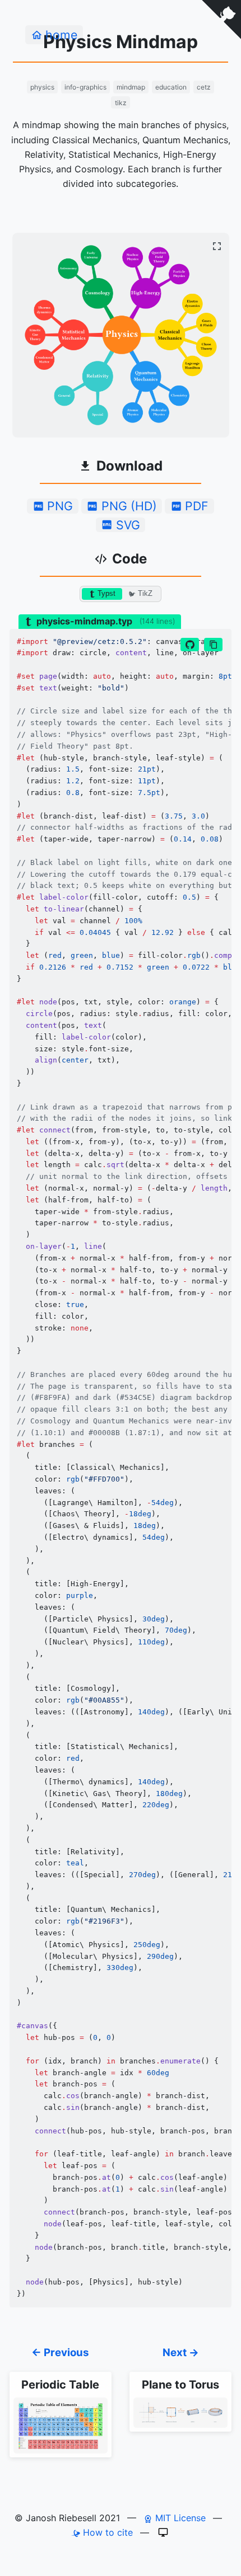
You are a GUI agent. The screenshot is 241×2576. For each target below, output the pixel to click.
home (61, 35)
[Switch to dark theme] (163, 2532)
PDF (197, 506)
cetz (204, 87)
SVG (128, 525)
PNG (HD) (129, 506)
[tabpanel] (121, 1468)
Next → (181, 2352)
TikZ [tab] (145, 593)
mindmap (131, 87)
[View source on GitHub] (190, 645)
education (171, 87)
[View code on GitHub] (221, 20)
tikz (121, 103)
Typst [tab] (106, 593)
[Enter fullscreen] (217, 246)
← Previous (60, 2352)
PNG (60, 506)
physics (42, 87)
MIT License (179, 2518)
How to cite (106, 2532)
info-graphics (85, 87)
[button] (213, 645)
